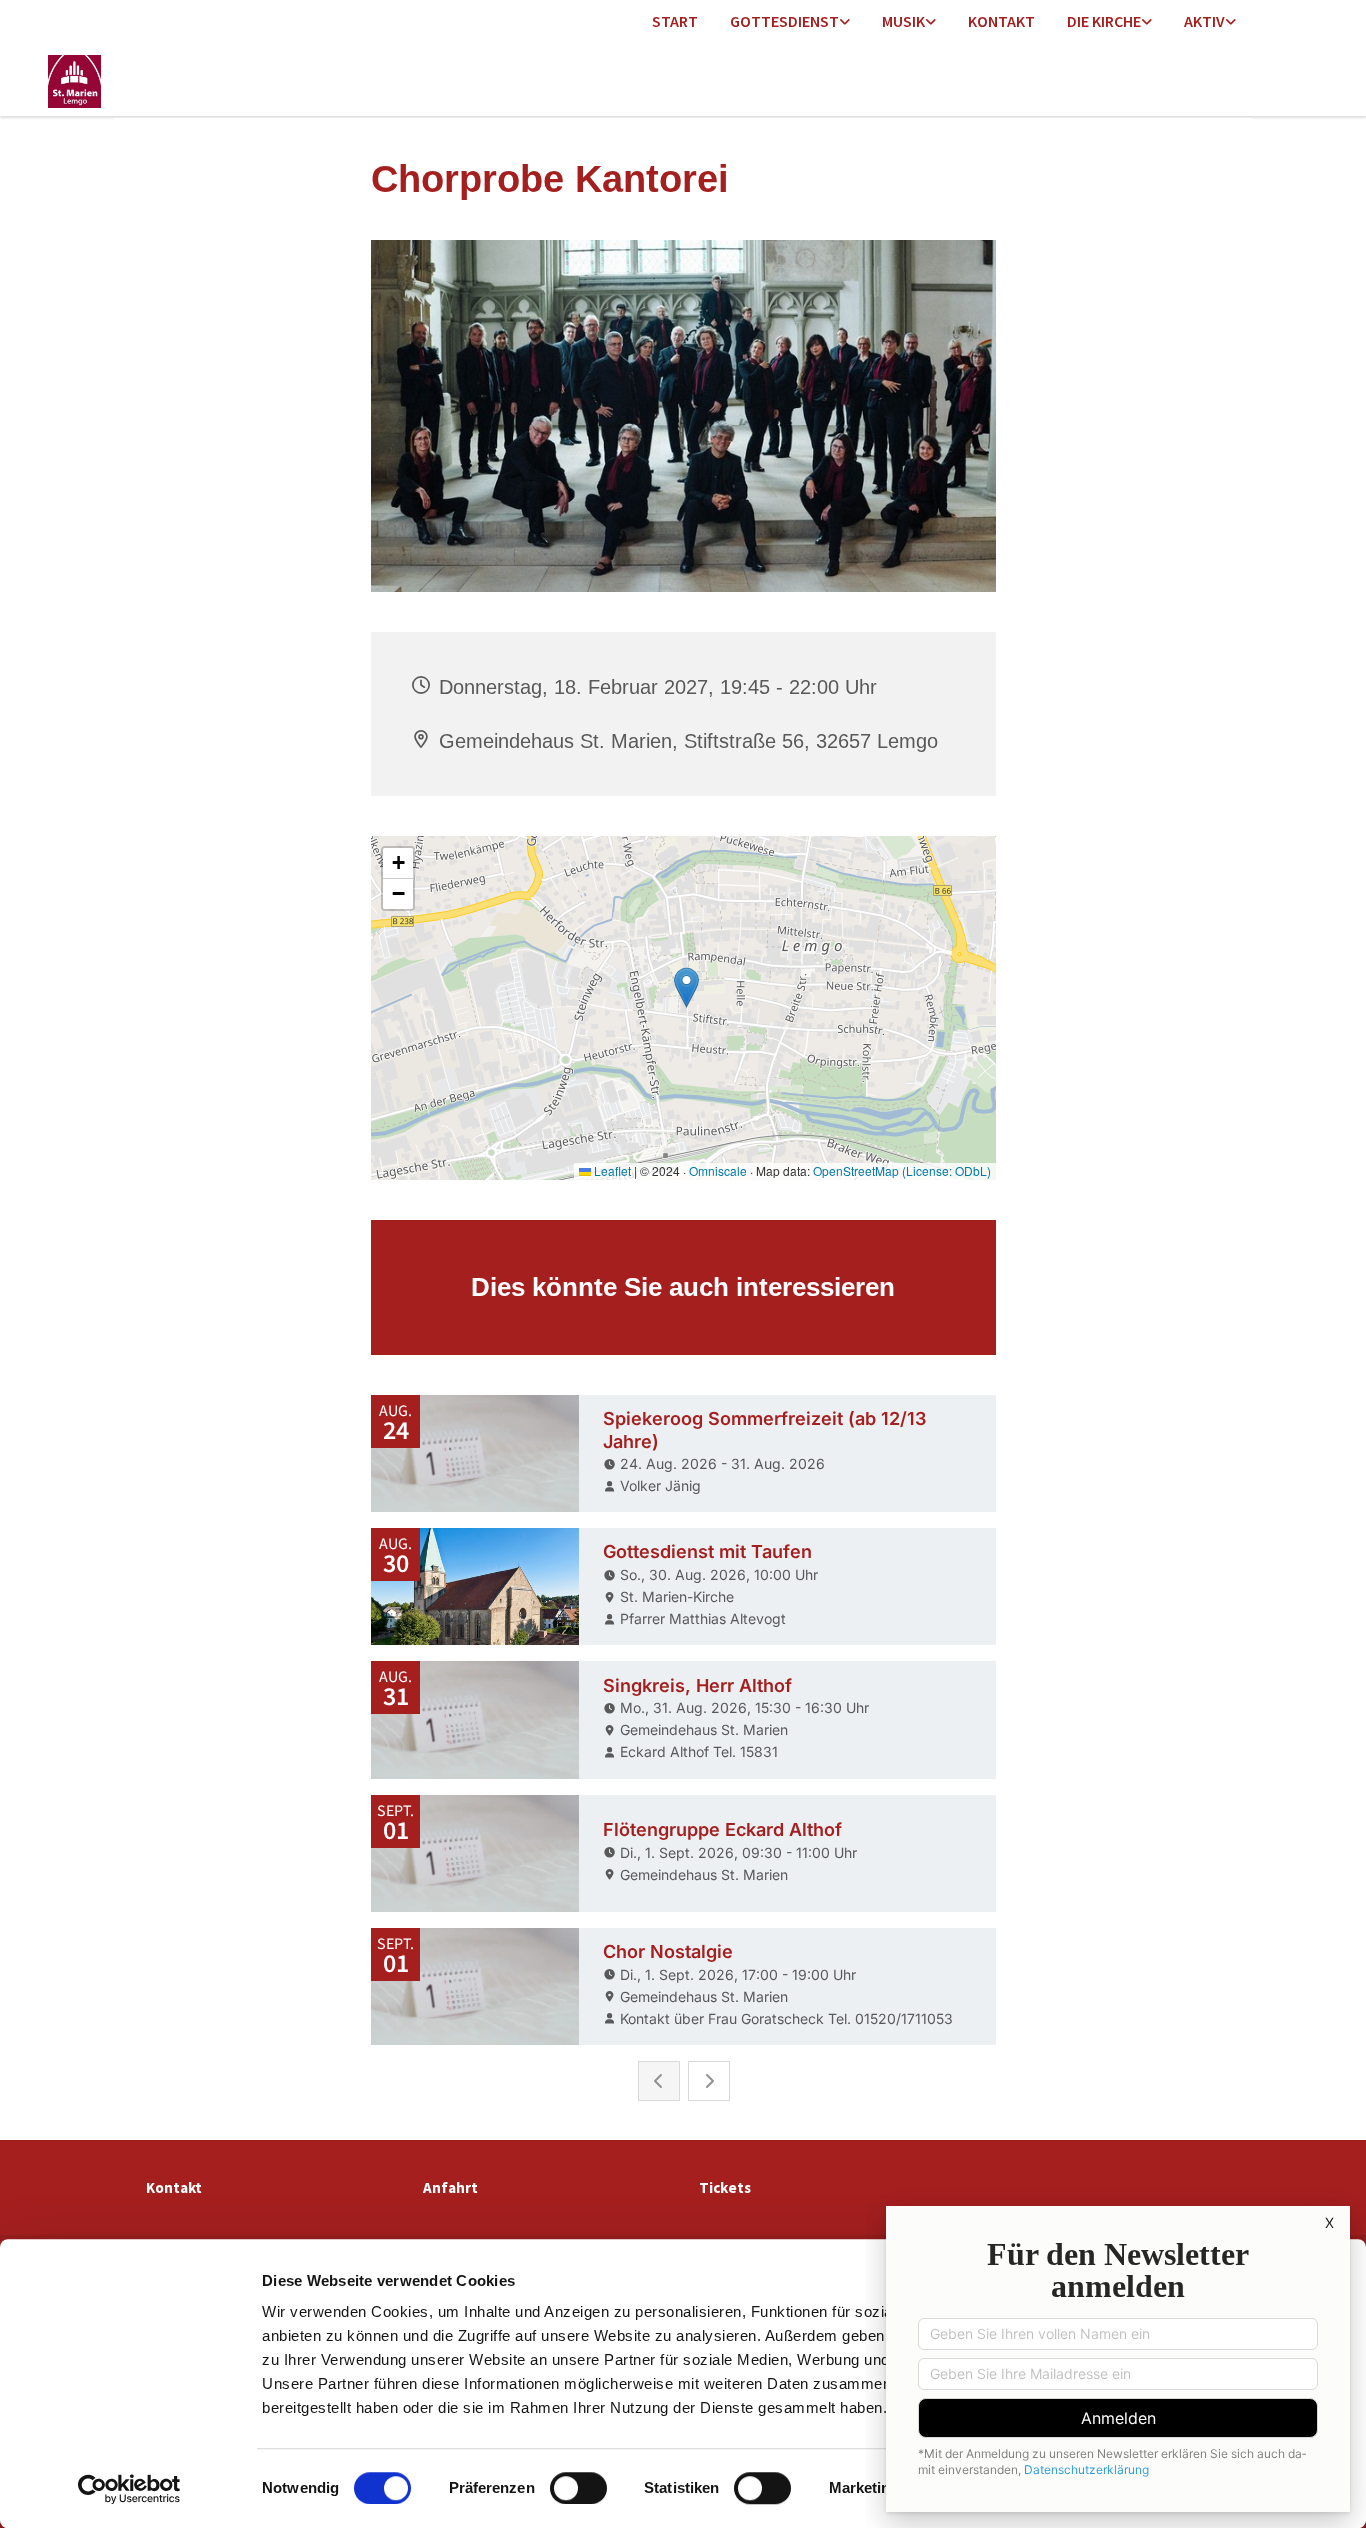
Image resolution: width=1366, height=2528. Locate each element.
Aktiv (1204, 21)
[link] (790, 22)
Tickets (725, 2187)
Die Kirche (1104, 21)
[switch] (578, 2488)
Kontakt (1001, 21)
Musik (903, 21)
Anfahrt (450, 2187)
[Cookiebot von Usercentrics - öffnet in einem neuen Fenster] (129, 2489)
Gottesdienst (784, 21)
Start (675, 21)
